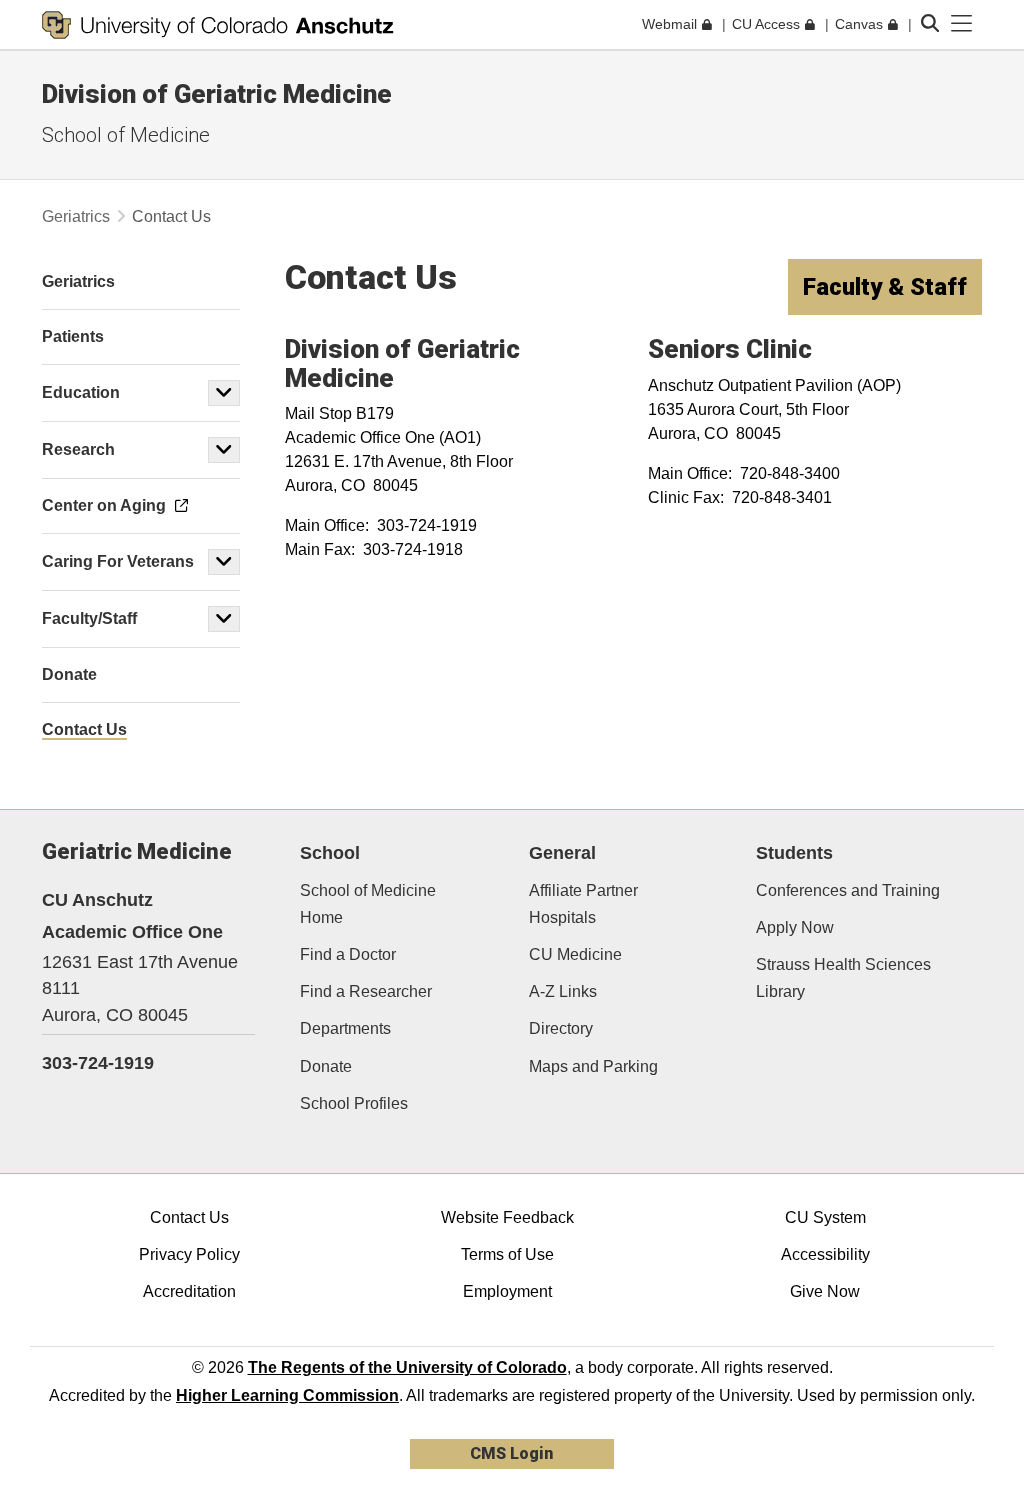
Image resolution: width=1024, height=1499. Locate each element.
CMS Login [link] (511, 1453)
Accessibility (825, 1254)
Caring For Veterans (118, 561)
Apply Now (795, 927)
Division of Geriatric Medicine (217, 94)
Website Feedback (507, 1217)
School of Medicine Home (368, 904)
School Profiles (354, 1103)
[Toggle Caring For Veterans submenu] (224, 562)
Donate (326, 1066)
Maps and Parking (593, 1066)
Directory (561, 1028)
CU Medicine (575, 954)
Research (78, 449)
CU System (825, 1217)
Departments (345, 1028)
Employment (507, 1291)
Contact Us (189, 1217)
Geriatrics (76, 216)
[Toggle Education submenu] (224, 393)
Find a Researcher (366, 991)
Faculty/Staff (89, 618)
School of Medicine (126, 135)
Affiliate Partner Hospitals (583, 904)
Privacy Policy (189, 1254)
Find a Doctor (348, 954)
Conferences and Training (848, 890)
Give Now (825, 1291)
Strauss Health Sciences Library (843, 978)
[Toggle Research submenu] (224, 450)
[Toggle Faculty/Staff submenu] (224, 619)
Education (81, 392)
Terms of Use (507, 1254)
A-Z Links (563, 991)
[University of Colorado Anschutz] (218, 25)
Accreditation (189, 1291)
